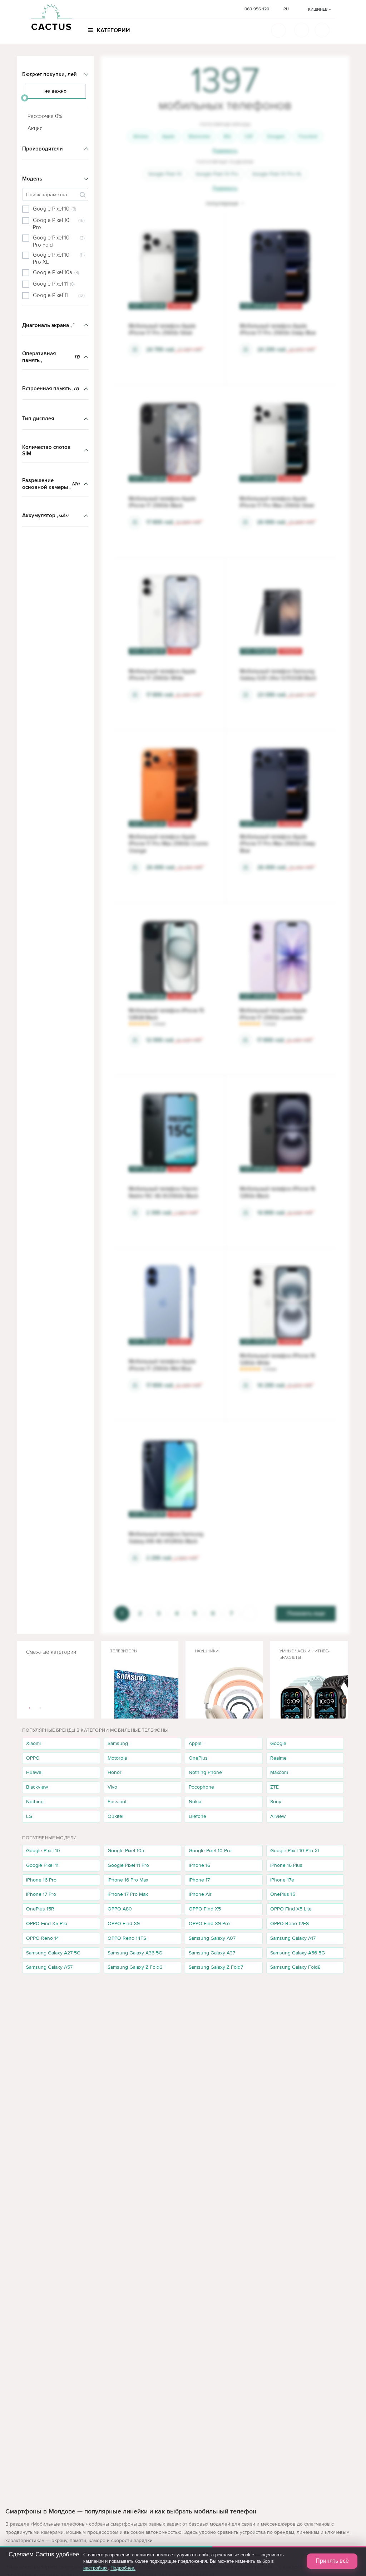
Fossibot (308, 136)
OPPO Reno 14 (43, 1938)
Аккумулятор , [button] (45, 515)
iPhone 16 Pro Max (128, 1880)
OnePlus (198, 1758)
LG (29, 1816)
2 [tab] (40, 1708)
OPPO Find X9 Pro (209, 1924)
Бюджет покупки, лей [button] (50, 74)
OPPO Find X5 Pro (47, 1924)
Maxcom (279, 1772)
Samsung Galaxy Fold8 (295, 1967)
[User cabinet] (322, 30)
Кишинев (318, 9)
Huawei (34, 1772)
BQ (227, 136)
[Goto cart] (302, 30)
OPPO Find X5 (205, 1909)
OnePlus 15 (283, 1894)
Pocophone (201, 1787)
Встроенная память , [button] (51, 389)
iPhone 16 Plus (286, 1865)
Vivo (112, 1787)
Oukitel (115, 1816)
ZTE (274, 1787)
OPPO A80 (120, 1909)
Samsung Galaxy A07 (212, 1938)
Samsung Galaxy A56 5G (298, 1953)
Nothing (35, 1802)
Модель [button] (32, 179)
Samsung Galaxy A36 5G (135, 1953)
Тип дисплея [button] (38, 419)
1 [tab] (30, 1708)
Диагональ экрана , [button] (48, 325)
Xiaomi (33, 1743)
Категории (113, 30)
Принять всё (332, 2561)
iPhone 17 (199, 1880)
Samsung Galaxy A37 (212, 1953)
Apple (168, 136)
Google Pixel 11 (42, 1865)
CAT (249, 136)
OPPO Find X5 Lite (291, 1909)
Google (278, 1743)
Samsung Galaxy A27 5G (53, 1953)
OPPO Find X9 (124, 1924)
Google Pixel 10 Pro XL (277, 174)
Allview (141, 136)
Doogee (276, 136)
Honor (115, 1772)
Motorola (117, 1758)
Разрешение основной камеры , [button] (51, 484)
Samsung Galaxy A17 (293, 1938)
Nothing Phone (205, 1772)
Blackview (199, 136)
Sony (276, 1802)
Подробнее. (123, 2568)
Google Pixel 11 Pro (128, 1865)
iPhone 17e (282, 1880)
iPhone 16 (199, 1865)
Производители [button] (43, 149)
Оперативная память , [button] (51, 357)
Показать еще (306, 1613)
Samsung (118, 1743)
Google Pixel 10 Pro (217, 174)
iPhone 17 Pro (41, 1894)
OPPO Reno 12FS (290, 1924)
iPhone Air (200, 1894)
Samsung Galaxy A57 (49, 1967)
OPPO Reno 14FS (127, 1938)
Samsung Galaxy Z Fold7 (216, 1967)
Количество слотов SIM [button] (46, 451)
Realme (278, 1758)
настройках (95, 2568)
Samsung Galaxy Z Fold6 (135, 1967)
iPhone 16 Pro (41, 1880)
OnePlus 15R (40, 1909)
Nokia (195, 1802)
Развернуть (225, 151)
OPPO (33, 1758)
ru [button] (286, 9)
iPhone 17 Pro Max (128, 1894)
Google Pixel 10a (126, 1851)
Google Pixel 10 (165, 174)
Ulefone (197, 1816)
